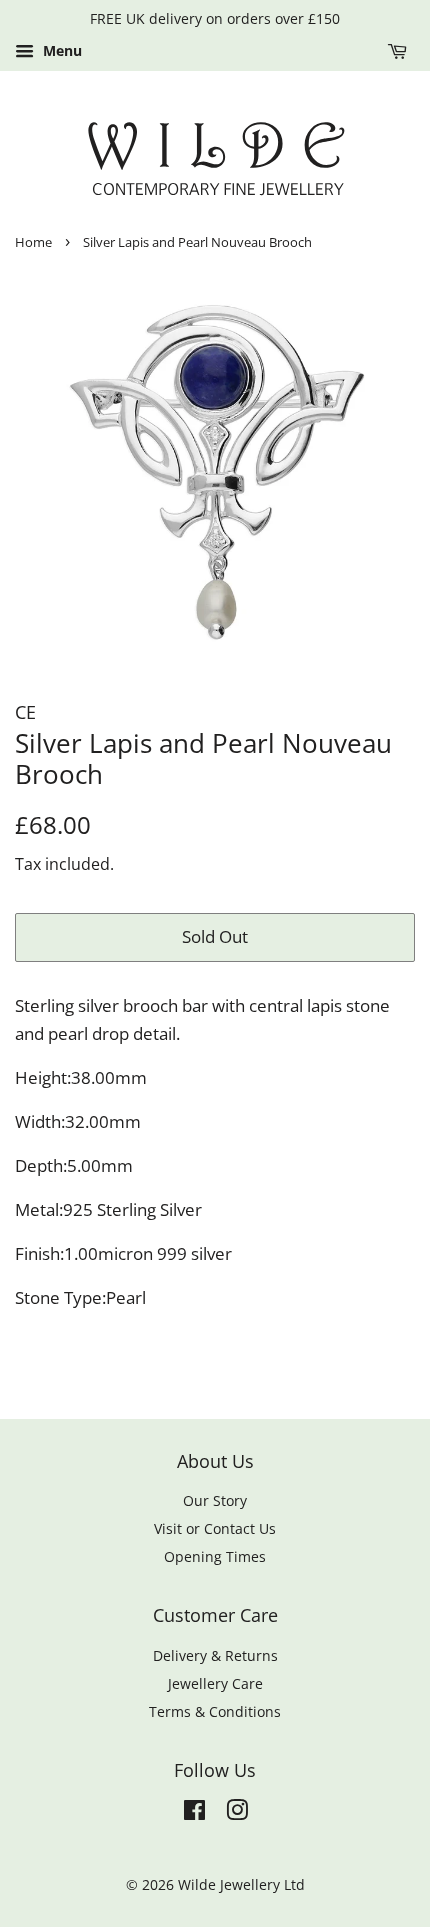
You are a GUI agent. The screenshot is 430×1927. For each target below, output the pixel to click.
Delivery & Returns (215, 1655)
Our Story (215, 1500)
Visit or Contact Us (215, 1528)
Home (33, 242)
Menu (60, 50)
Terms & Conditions (215, 1711)
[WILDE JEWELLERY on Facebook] (194, 1813)
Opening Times (215, 1556)
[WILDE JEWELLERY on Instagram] (237, 1813)
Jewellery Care (215, 1683)
